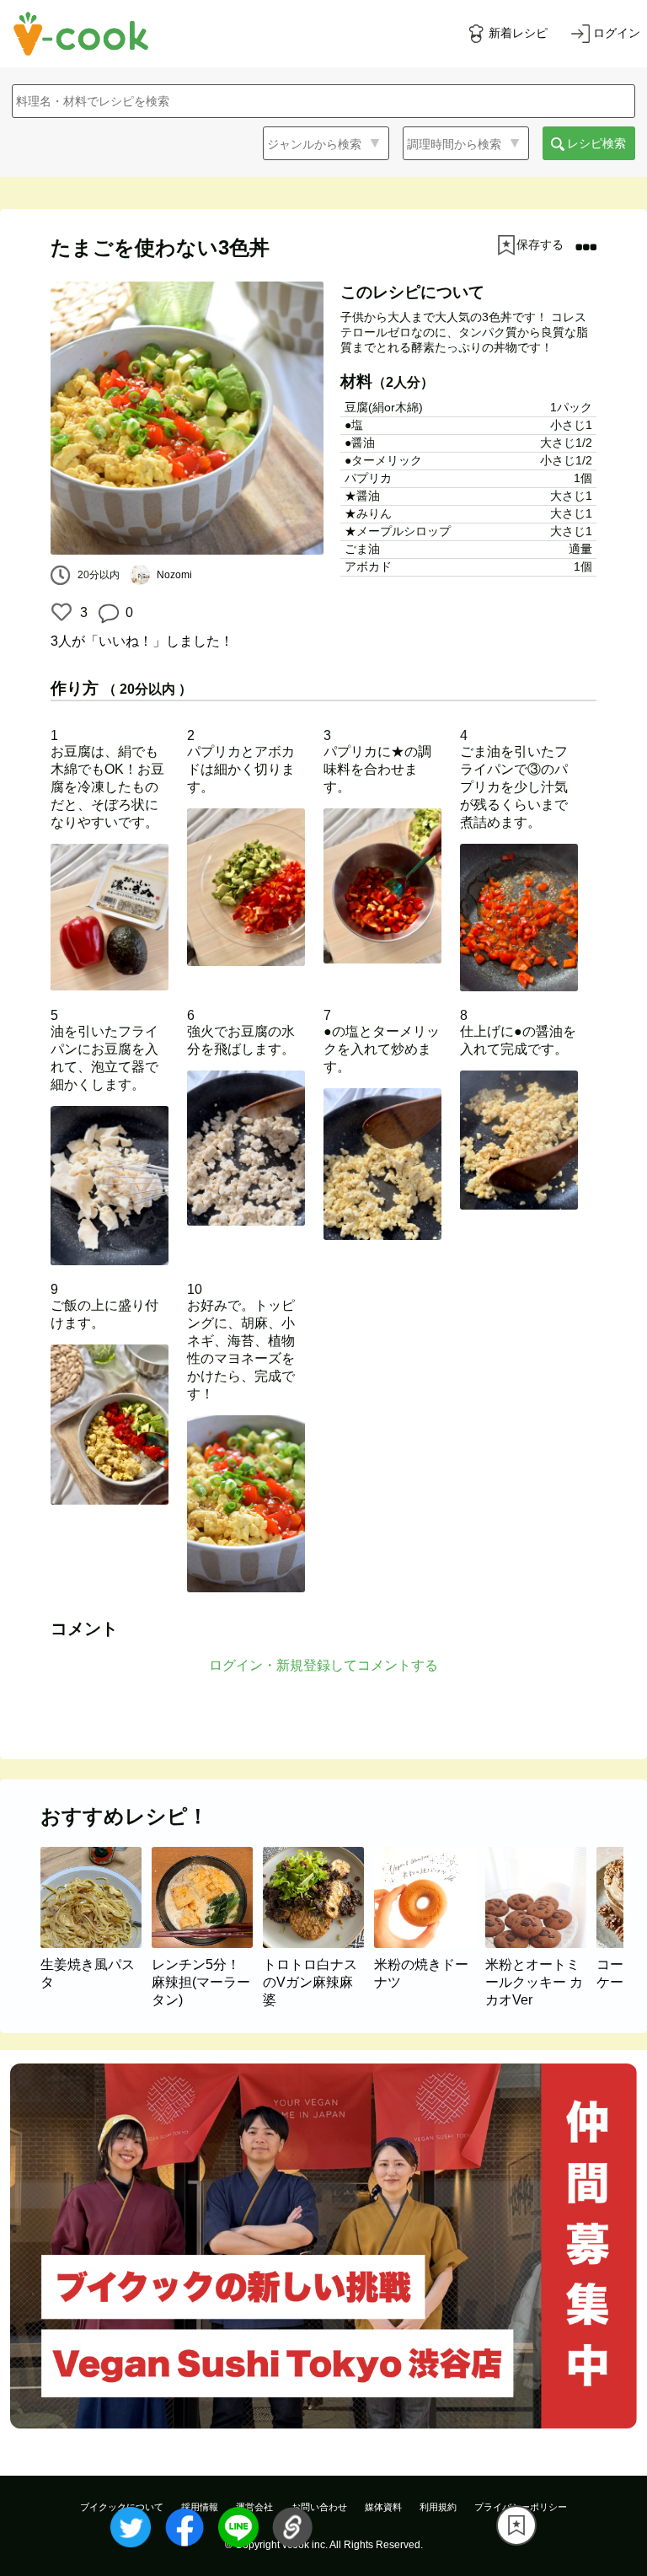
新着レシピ (518, 33)
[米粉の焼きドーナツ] (430, 1943)
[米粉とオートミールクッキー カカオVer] (541, 1943)
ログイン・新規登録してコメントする (323, 1665)
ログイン (617, 33)
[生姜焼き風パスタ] (96, 1943)
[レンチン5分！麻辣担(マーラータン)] (207, 1943)
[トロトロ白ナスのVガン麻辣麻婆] (318, 1943)
